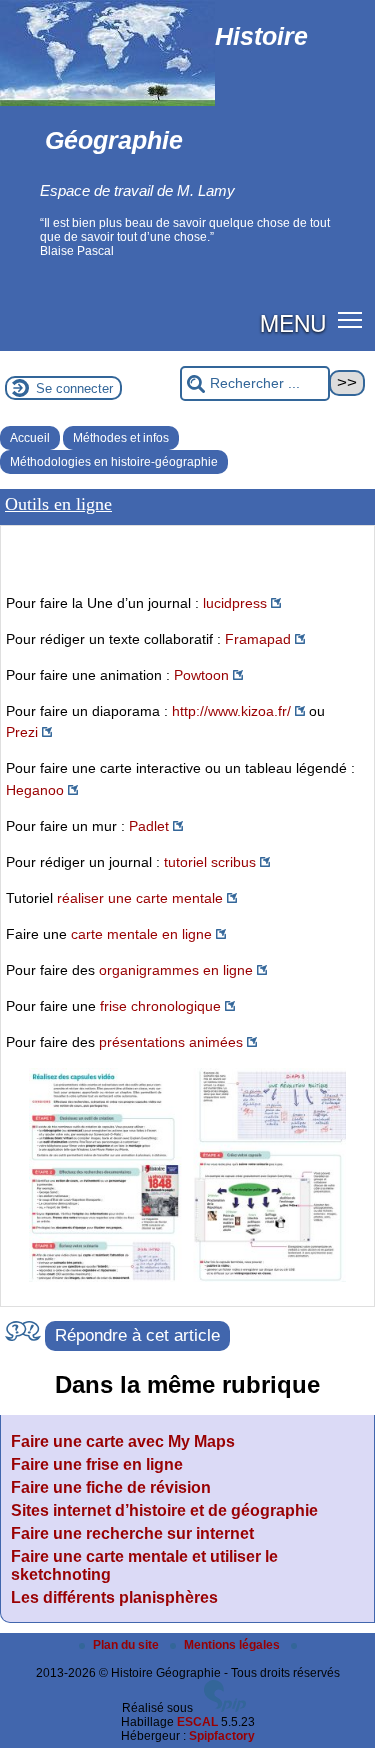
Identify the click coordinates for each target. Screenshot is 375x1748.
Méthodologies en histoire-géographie (114, 462)
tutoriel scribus (210, 862)
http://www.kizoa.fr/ (231, 711)
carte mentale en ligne (141, 934)
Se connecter (74, 388)
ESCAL (197, 1722)
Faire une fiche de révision (111, 1487)
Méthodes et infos (121, 438)
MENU (293, 322)
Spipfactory (222, 1736)
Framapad (258, 639)
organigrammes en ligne (176, 970)
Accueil (30, 438)
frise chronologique (160, 1006)
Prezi (22, 732)
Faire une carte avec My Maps (123, 1441)
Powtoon (201, 675)
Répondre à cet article (137, 1335)
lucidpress (235, 603)
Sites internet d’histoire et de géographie (164, 1510)
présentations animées (171, 1042)
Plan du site (127, 1645)
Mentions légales (233, 1645)
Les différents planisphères (114, 1597)
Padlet (149, 826)
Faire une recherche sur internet (132, 1533)
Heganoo (35, 790)
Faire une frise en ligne (97, 1464)
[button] (350, 318)
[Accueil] (107, 102)
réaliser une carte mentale (140, 898)
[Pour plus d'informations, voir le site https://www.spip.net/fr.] (225, 1708)
